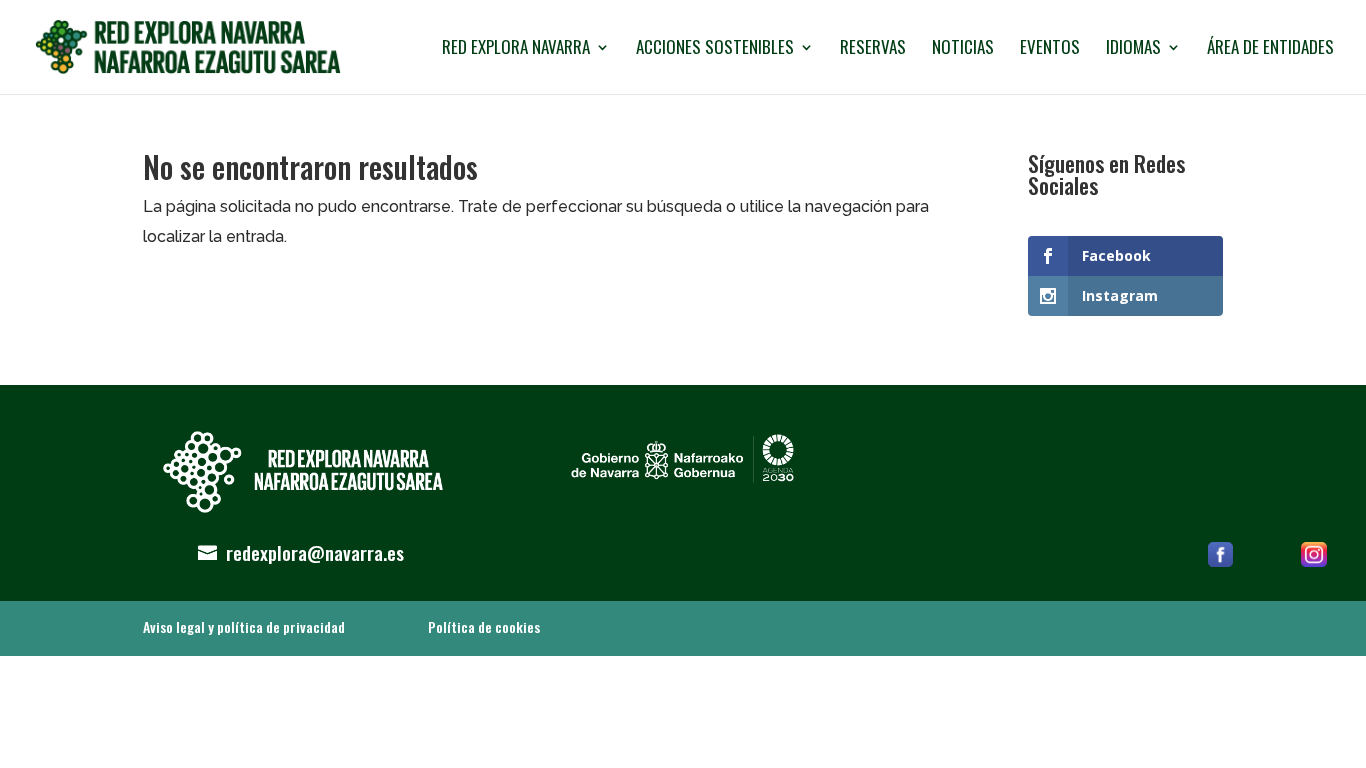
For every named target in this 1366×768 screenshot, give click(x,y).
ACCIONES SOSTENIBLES (715, 49)
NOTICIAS (963, 49)
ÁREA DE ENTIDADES (1270, 49)
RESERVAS (873, 49)
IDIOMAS (1133, 49)
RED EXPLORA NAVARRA (516, 49)
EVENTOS (1050, 49)
